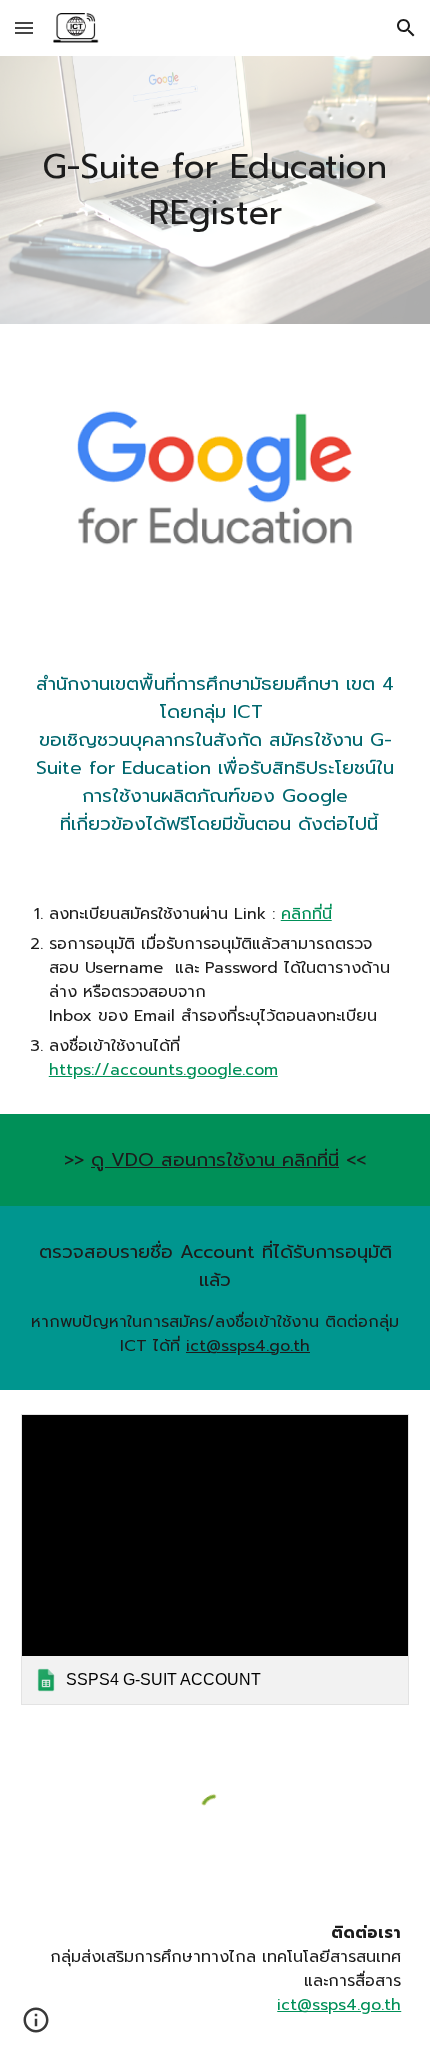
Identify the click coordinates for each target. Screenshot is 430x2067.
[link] (215, 1559)
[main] (215, 190)
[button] (24, 27)
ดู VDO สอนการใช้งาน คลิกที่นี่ (215, 1160)
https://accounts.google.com (163, 1070)
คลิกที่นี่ (306, 914)
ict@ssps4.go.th (248, 1346)
